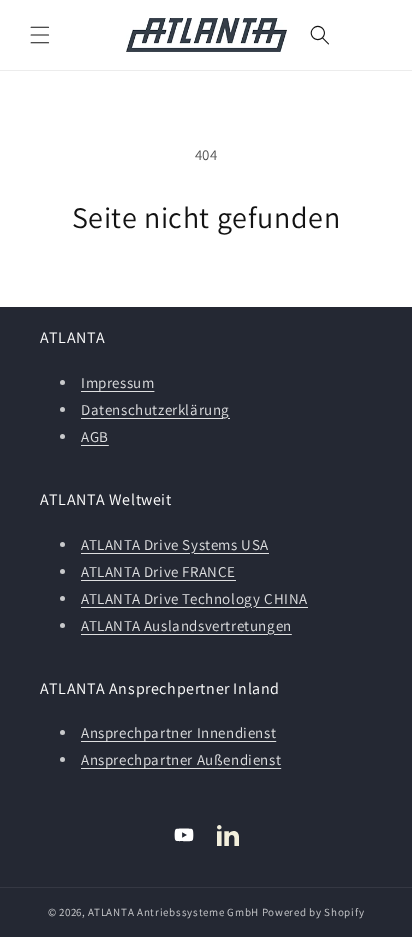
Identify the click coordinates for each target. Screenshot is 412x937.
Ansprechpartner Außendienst (181, 759)
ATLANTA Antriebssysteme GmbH (173, 912)
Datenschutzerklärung (155, 409)
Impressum (117, 382)
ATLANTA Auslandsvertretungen (186, 625)
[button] (40, 35)
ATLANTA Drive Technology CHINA (194, 598)
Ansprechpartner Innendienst (178, 732)
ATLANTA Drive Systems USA (175, 544)
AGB (95, 436)
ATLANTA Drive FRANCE (158, 571)
